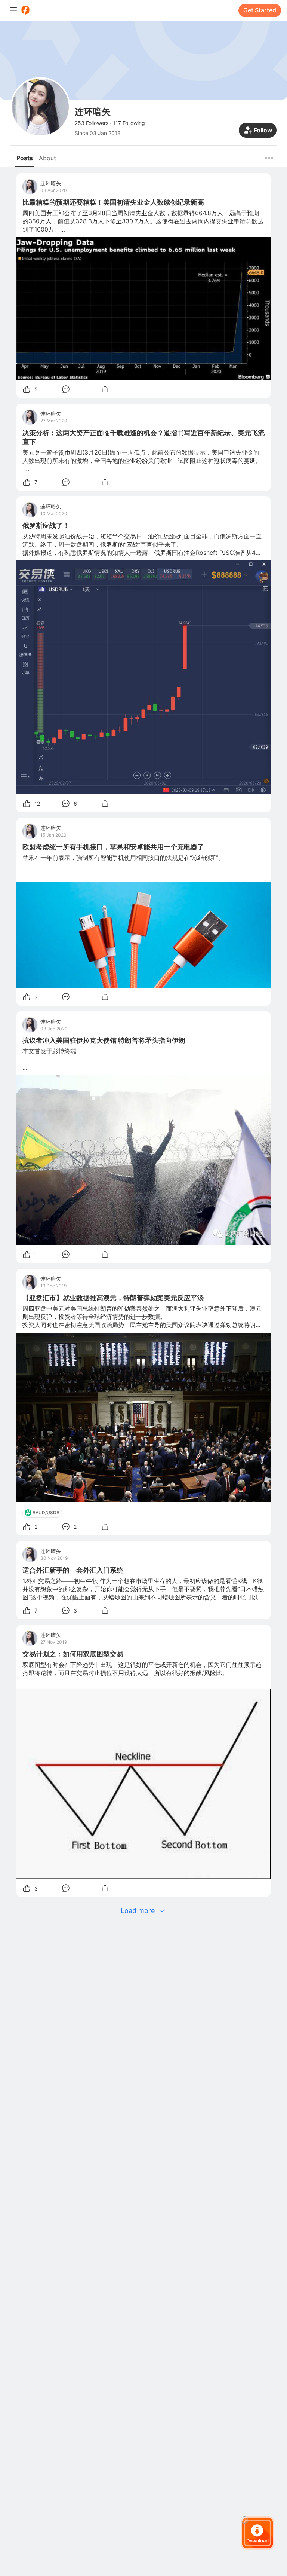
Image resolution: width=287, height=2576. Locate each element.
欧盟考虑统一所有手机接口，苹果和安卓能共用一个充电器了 (113, 847)
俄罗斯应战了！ (46, 525)
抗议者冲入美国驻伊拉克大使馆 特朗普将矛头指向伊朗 (104, 1040)
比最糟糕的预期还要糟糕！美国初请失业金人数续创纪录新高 (113, 202)
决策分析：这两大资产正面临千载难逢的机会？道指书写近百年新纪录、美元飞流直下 (143, 437)
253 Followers (92, 123)
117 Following (129, 123)
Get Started (260, 10)
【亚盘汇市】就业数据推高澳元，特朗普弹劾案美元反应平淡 (113, 1298)
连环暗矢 (51, 183)
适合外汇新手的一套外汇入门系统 (73, 1570)
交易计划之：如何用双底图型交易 (73, 1654)
